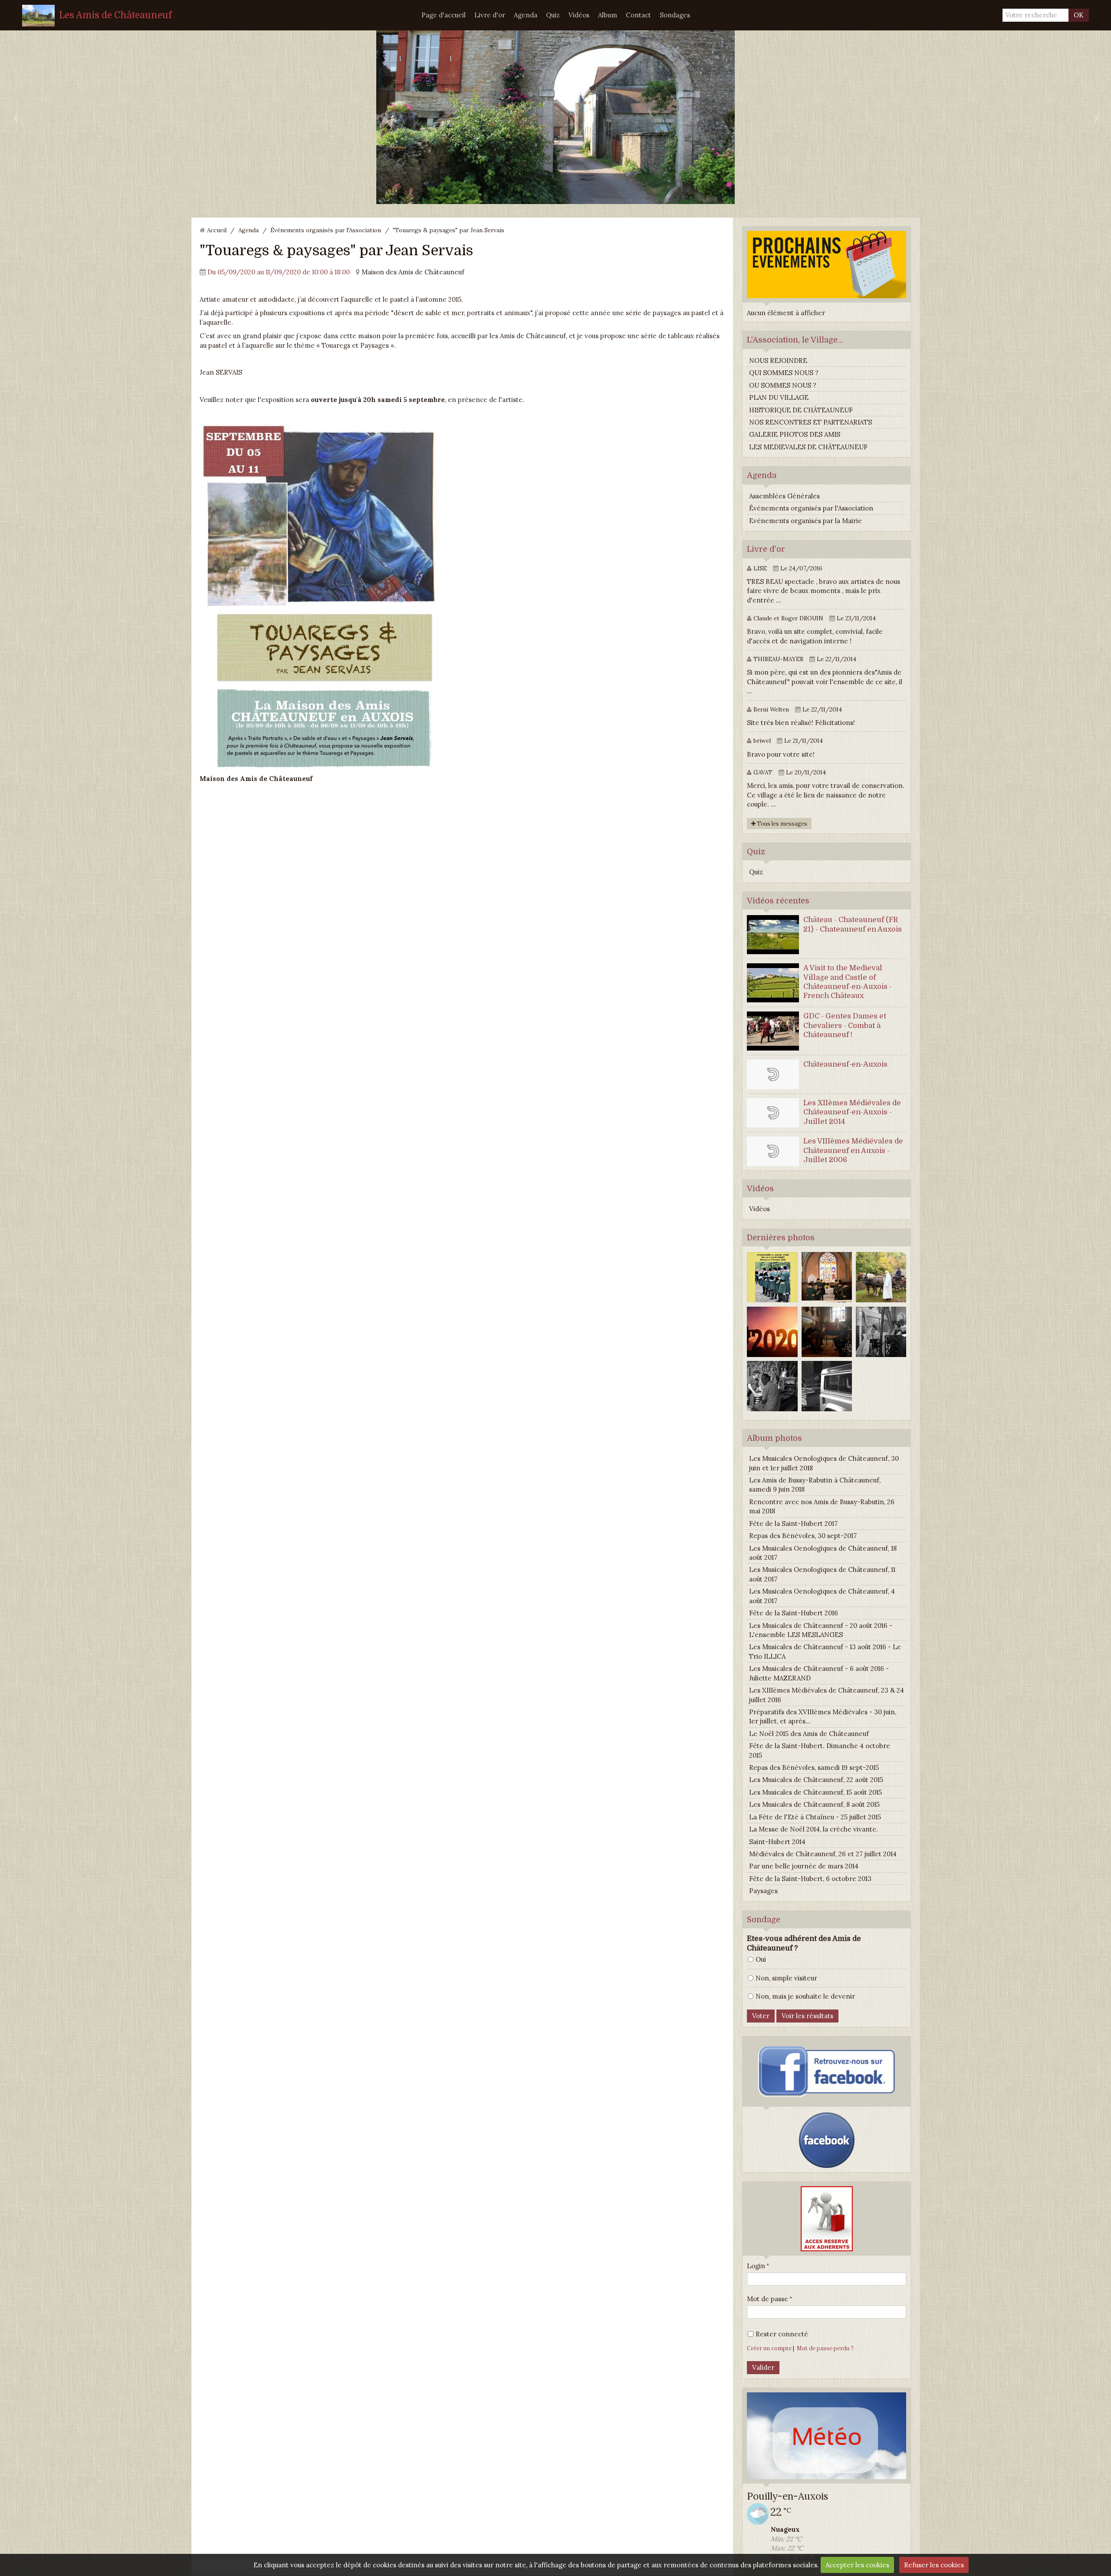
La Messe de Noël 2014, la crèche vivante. (814, 1829)
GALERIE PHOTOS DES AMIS (795, 434)
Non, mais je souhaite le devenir (805, 1996)
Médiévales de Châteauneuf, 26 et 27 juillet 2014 (823, 1854)
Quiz (553, 15)
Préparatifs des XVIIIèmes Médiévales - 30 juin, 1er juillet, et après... (823, 1716)
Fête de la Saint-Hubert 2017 (793, 1524)
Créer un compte (769, 2348)
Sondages (675, 15)
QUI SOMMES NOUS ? (784, 373)
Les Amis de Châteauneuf (115, 15)
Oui (761, 1959)
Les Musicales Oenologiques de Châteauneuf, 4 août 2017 (822, 1596)
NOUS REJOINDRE (778, 361)
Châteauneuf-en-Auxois (845, 1064)
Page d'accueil (444, 15)
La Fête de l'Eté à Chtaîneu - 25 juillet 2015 (815, 1817)
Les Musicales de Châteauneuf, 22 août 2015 (816, 1780)
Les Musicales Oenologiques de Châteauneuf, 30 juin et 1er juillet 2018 (824, 1463)
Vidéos (579, 15)
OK (1079, 15)
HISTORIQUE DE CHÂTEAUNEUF (801, 410)
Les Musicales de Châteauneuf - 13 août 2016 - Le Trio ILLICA (825, 1651)
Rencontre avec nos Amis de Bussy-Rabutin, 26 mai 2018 (822, 1506)
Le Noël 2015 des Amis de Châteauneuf (809, 1734)
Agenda (526, 15)
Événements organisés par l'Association (326, 230)
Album (608, 15)
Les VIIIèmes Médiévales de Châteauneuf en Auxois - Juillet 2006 (853, 1150)
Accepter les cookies (857, 2565)
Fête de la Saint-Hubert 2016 (794, 1613)
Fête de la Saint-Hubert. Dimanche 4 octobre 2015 (820, 1750)
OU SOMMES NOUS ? (783, 385)
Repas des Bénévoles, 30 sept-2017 (803, 1536)
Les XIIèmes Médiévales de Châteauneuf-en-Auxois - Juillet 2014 (852, 1112)
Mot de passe (768, 2299)
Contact (638, 15)
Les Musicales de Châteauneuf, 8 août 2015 (814, 1804)
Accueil (217, 230)
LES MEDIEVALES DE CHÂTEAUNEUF (808, 447)
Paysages (763, 1891)
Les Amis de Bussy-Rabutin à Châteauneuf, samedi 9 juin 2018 (815, 1485)
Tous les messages (781, 824)
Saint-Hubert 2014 (777, 1842)
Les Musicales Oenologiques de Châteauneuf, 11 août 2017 (822, 1574)
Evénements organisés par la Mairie (805, 521)
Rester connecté (782, 2334)
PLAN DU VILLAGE (779, 397)
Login (756, 2266)
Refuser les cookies (934, 2565)
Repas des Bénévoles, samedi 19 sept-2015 (814, 1767)
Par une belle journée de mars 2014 (804, 1866)
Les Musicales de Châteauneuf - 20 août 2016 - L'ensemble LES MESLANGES (821, 1630)
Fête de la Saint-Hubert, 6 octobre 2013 (810, 1879)
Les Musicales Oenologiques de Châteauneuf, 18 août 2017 (823, 1553)
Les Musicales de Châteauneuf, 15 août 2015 (815, 1792)
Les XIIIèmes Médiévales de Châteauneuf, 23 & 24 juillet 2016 (827, 1695)
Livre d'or (490, 15)
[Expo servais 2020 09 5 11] (322, 595)
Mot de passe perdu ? (825, 2348)
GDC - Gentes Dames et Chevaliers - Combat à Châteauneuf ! (845, 1025)
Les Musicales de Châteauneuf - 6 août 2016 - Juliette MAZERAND (819, 1673)
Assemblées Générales (784, 496)
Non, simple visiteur (786, 1978)
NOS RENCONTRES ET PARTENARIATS (810, 422)
